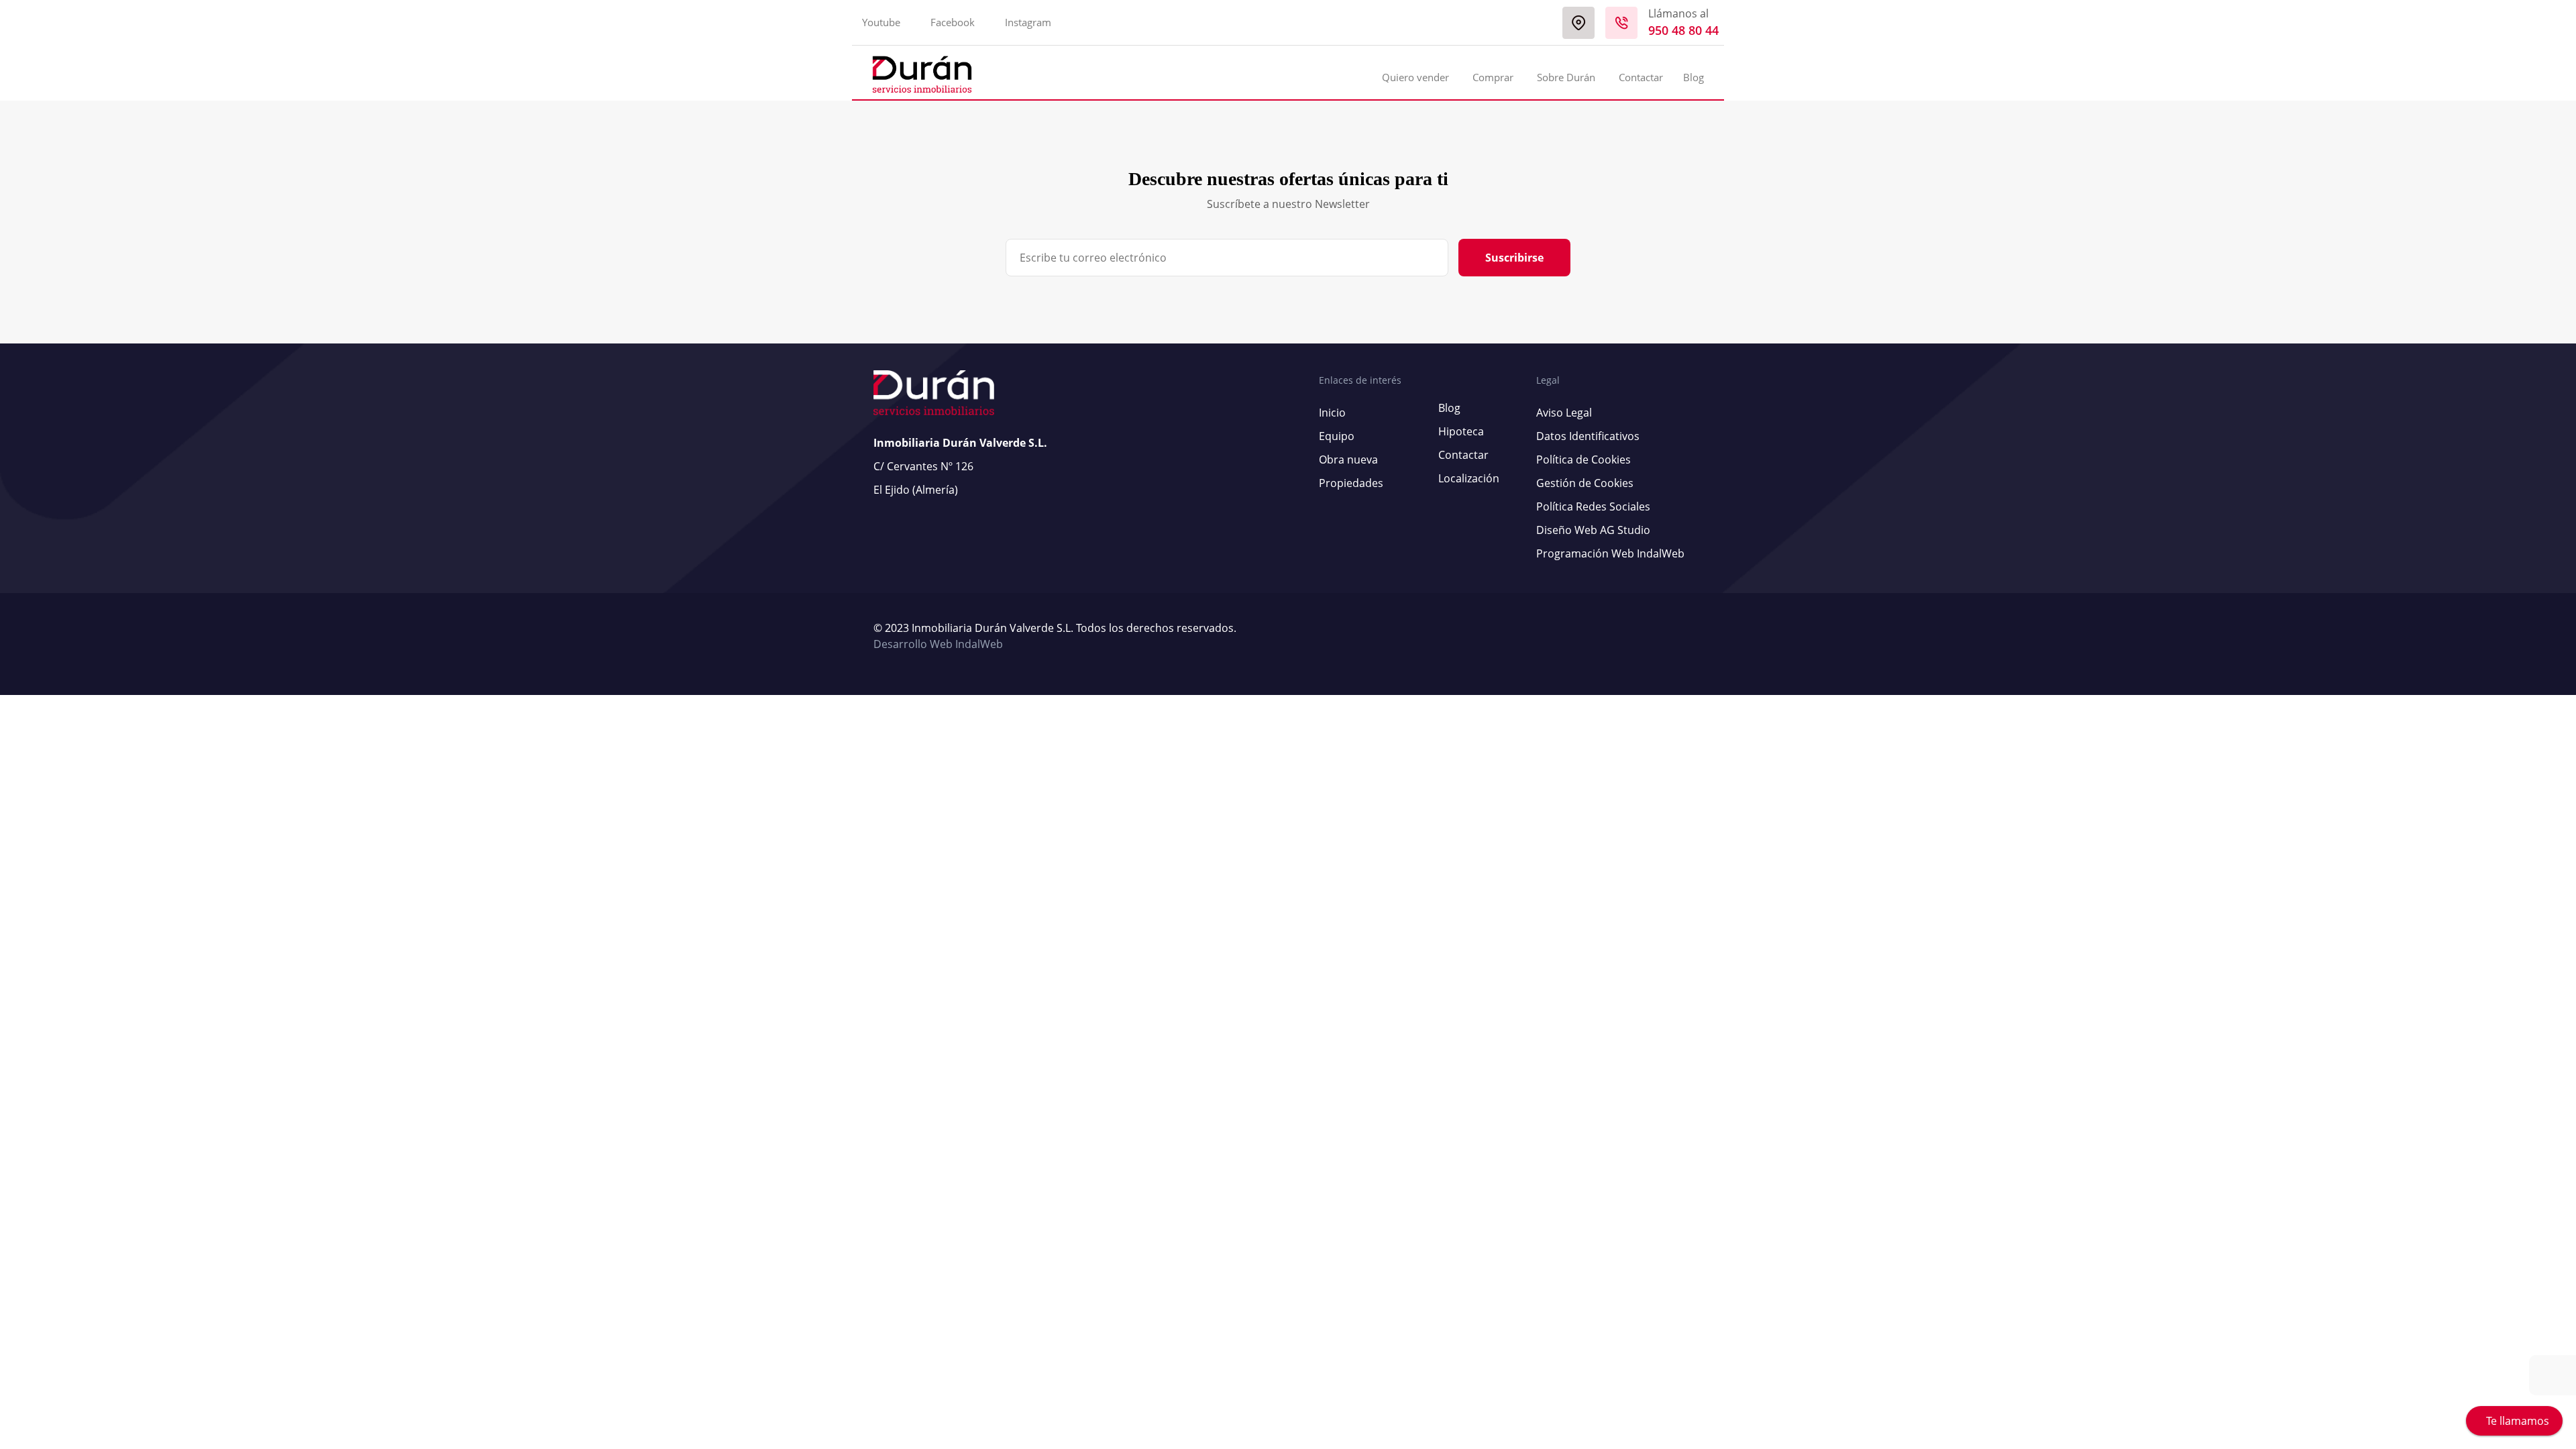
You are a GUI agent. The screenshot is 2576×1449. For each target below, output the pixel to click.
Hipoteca (1461, 431)
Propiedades (1351, 483)
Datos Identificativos (1588, 436)
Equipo (1337, 436)
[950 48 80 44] (1621, 23)
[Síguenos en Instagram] (1699, 637)
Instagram (1028, 22)
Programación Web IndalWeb (1610, 553)
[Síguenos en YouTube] (1686, 637)
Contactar (1641, 77)
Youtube (881, 22)
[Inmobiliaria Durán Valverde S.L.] (922, 74)
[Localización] (1578, 23)
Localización (1469, 478)
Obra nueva (1348, 460)
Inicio (1332, 413)
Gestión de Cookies (1585, 483)
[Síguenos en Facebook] (1693, 637)
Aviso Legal (1564, 413)
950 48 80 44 (1683, 30)
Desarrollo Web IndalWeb (938, 644)
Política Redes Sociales (1593, 506)
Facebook (953, 22)
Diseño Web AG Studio (1593, 530)
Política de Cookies (1584, 460)
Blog (1694, 77)
